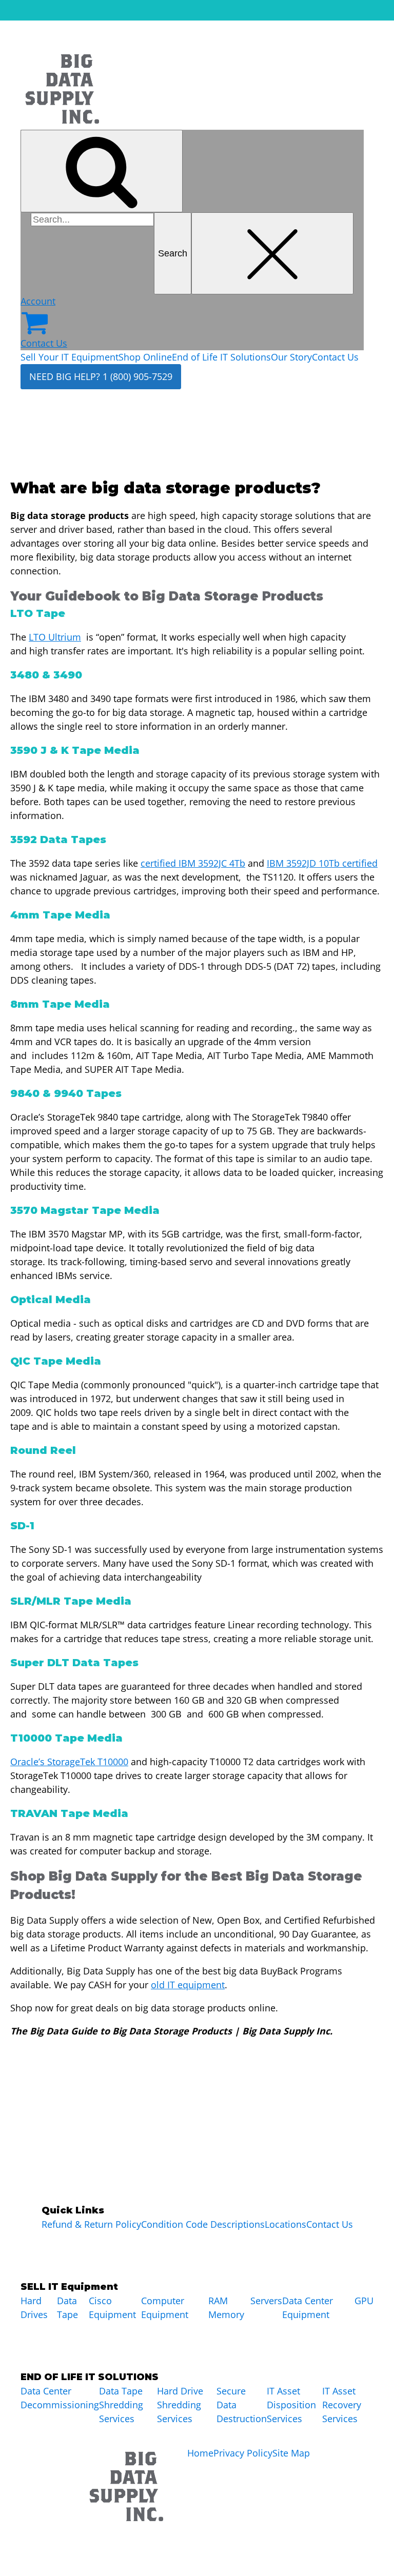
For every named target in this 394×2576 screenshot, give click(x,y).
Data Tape (67, 2308)
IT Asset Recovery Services (342, 2405)
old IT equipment (188, 1985)
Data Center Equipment (308, 2308)
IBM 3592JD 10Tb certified (322, 863)
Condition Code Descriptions (203, 2224)
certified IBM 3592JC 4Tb (193, 863)
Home (200, 2453)
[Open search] (102, 171)
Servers (266, 2301)
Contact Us (44, 343)
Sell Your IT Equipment (70, 357)
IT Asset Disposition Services (291, 2405)
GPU (364, 2301)
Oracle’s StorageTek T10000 (69, 1762)
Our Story (291, 357)
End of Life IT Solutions (221, 357)
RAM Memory (226, 2308)
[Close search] (272, 254)
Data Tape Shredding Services (121, 2405)
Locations (285, 2224)
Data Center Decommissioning (60, 2398)
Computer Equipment (165, 2308)
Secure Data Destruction (242, 2405)
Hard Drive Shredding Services (180, 2405)
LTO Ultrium (55, 637)
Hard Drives (34, 2308)
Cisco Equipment (112, 2308)
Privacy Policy (243, 2453)
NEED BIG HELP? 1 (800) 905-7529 (101, 376)
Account (38, 301)
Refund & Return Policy (91, 2224)
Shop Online (145, 357)
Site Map (291, 2453)
